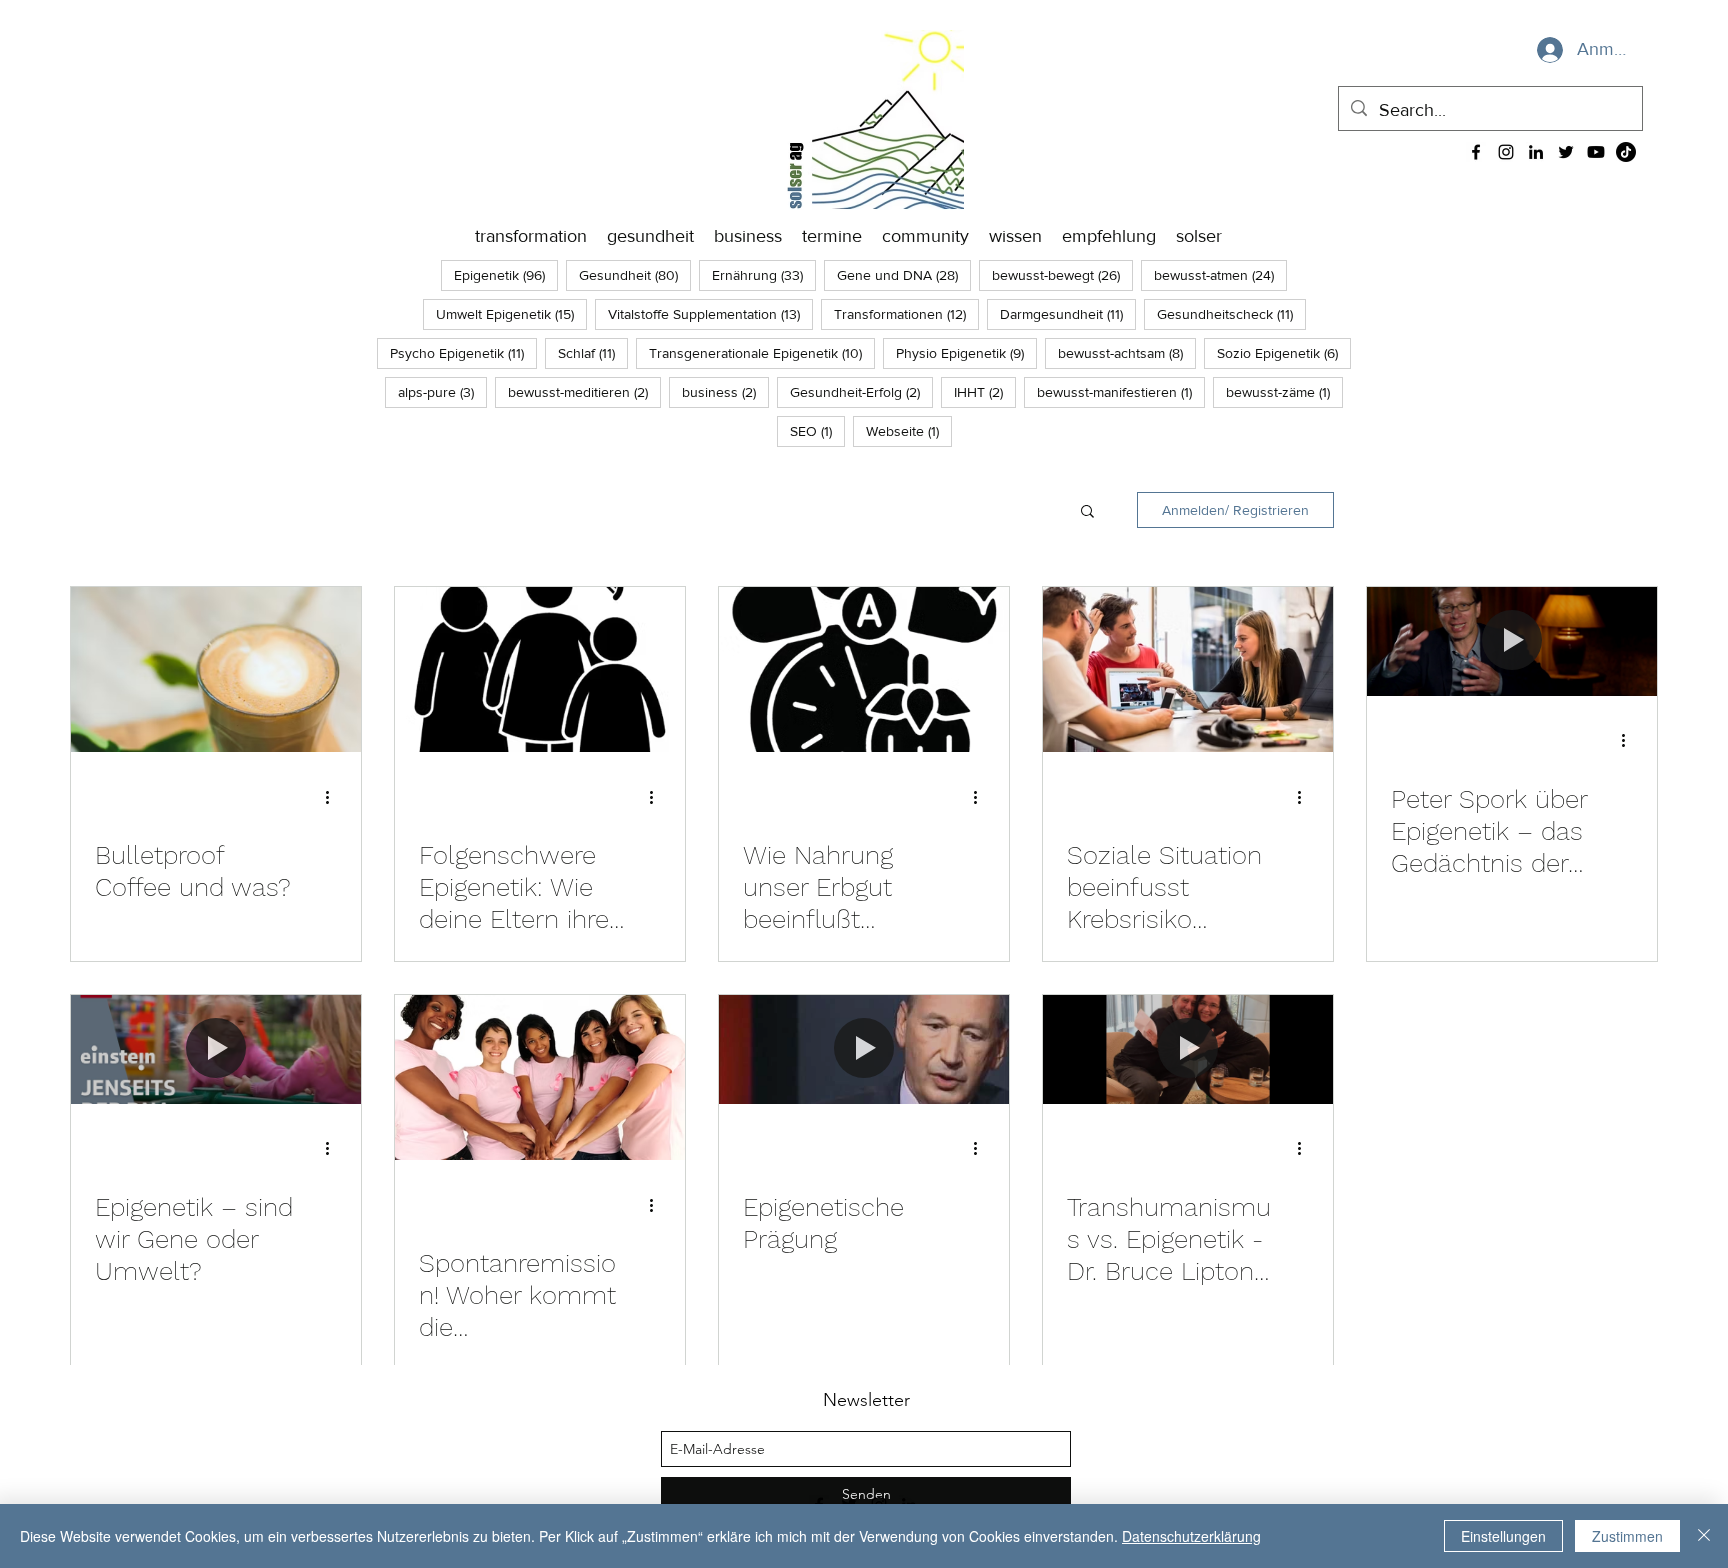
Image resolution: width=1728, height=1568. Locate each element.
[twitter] (1566, 152)
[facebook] (1476, 152)
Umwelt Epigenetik (511, 313)
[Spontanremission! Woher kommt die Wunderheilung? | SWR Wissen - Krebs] (540, 1077)
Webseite (909, 430)
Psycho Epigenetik (463, 352)
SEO (817, 430)
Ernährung (764, 274)
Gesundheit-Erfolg (861, 391)
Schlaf (593, 352)
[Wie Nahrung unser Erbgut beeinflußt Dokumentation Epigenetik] (864, 669)
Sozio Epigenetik (1284, 352)
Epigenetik (506, 274)
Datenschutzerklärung (1191, 1536)
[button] (1087, 512)
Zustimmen (1627, 1536)
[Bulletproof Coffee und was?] (216, 669)
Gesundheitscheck (1231, 313)
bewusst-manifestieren (1121, 391)
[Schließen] (1704, 1536)
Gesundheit (635, 274)
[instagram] (1506, 152)
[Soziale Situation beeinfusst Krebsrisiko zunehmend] (1188, 669)
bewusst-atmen (1220, 274)
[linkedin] (1536, 152)
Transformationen (906, 313)
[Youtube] (1596, 152)
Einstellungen (1503, 1536)
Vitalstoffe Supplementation (710, 313)
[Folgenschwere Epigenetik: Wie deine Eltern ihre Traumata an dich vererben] (540, 669)
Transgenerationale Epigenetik (762, 352)
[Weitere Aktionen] (334, 797)
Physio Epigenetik (966, 352)
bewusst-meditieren (584, 391)
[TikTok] (1626, 152)
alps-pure (442, 391)
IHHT (985, 391)
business (725, 391)
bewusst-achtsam (1127, 352)
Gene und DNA (904, 274)
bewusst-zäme (1284, 391)
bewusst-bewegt (1062, 274)
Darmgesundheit (1068, 313)
